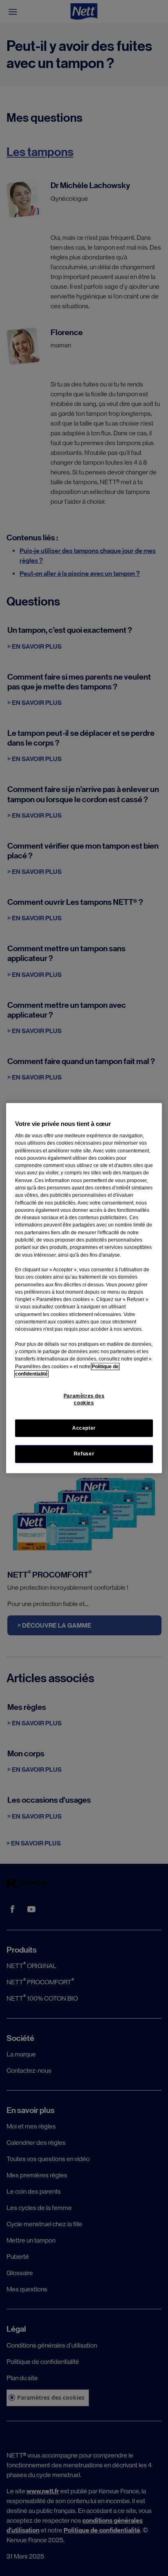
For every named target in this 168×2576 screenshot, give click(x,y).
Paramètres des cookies (84, 1399)
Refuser (84, 1454)
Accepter (84, 1428)
